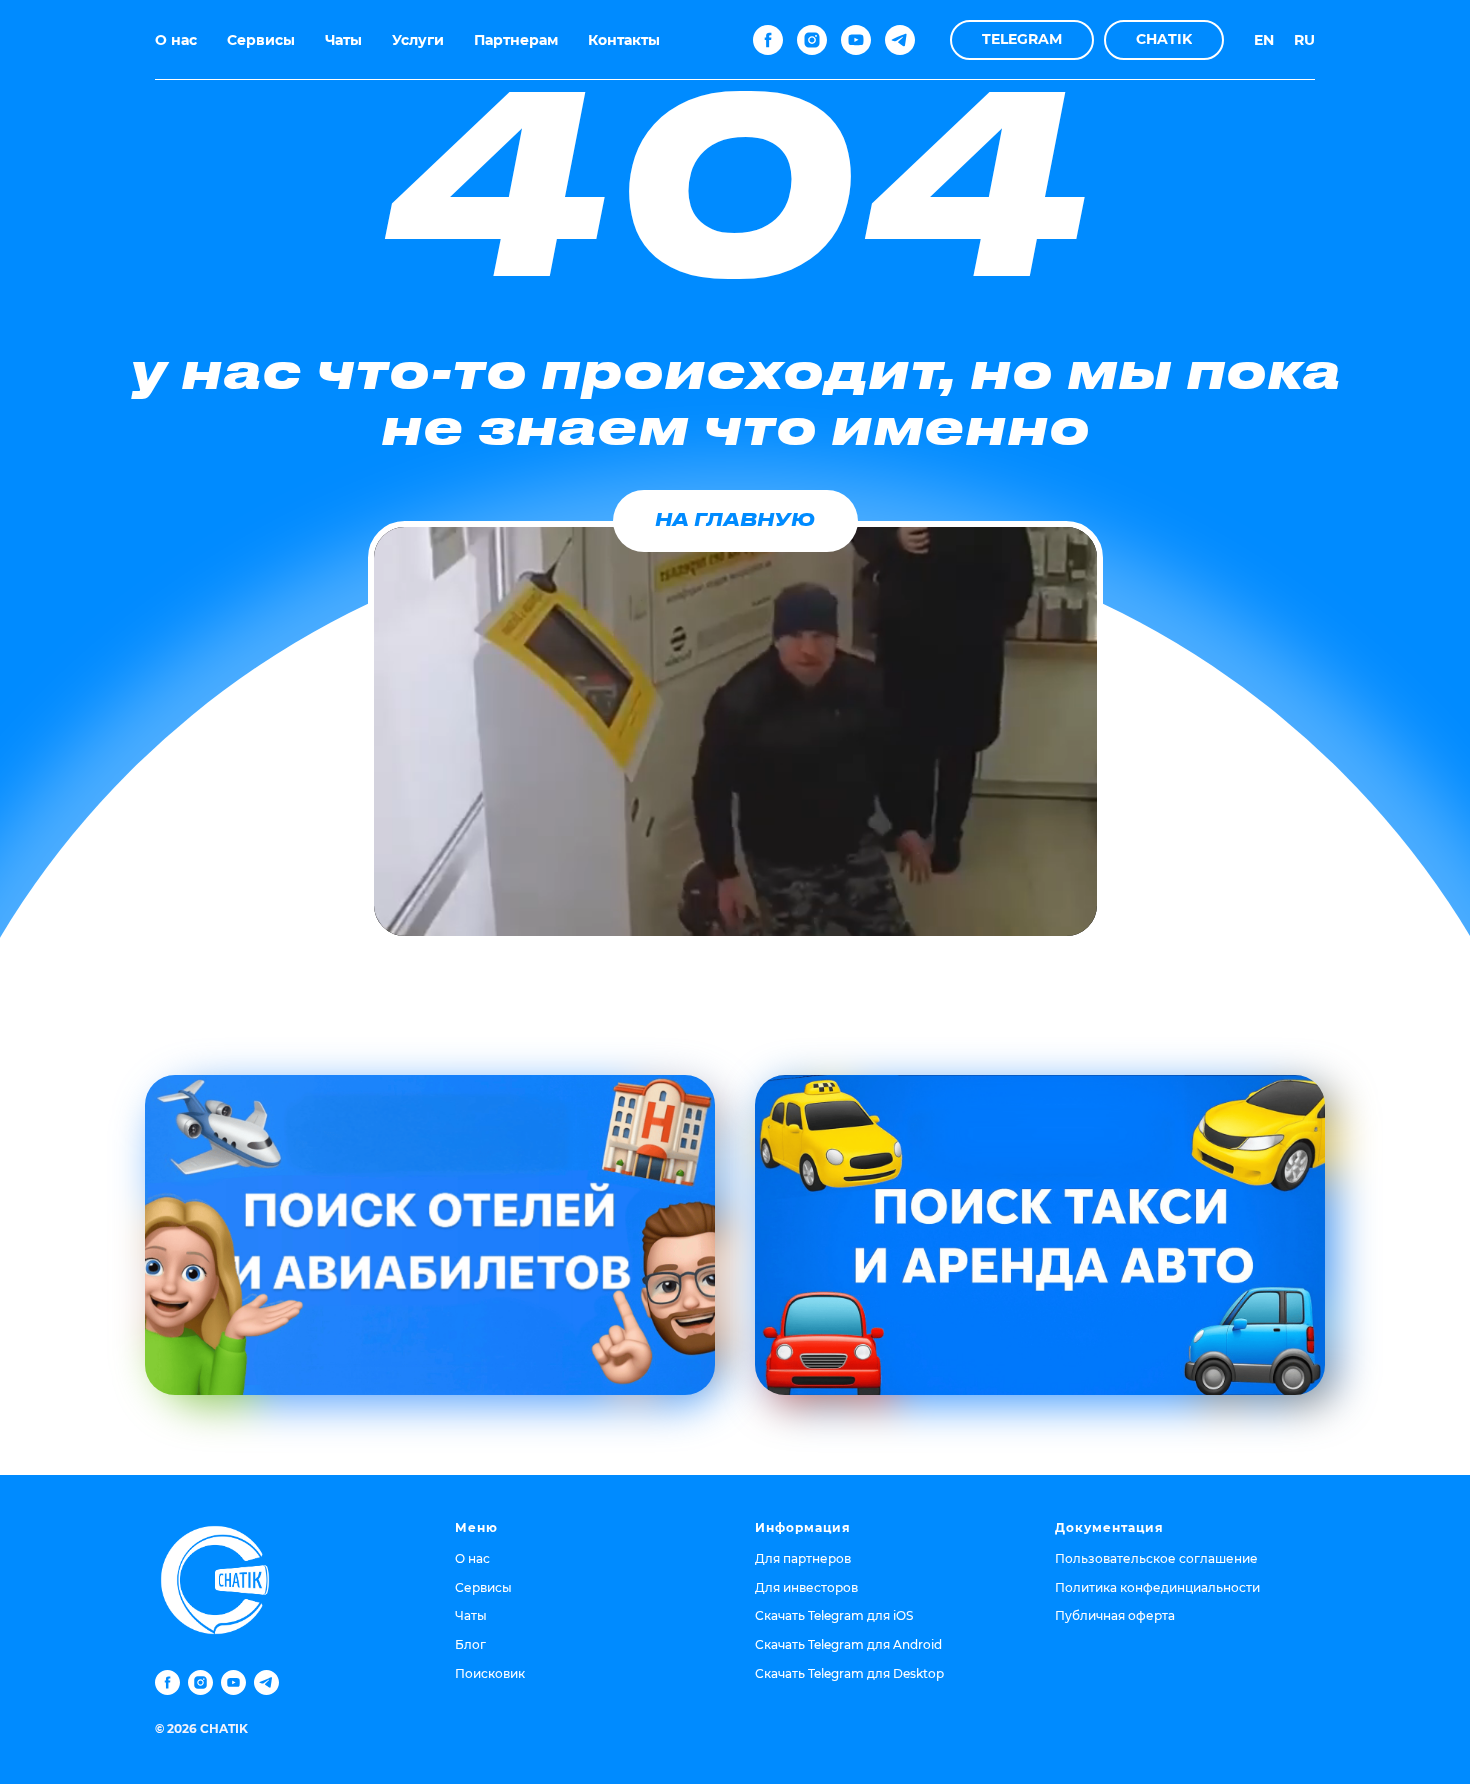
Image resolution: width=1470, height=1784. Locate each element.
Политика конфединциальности (1157, 1587)
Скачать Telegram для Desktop (849, 1673)
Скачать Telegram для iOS (834, 1615)
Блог (470, 1644)
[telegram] (900, 40)
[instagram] (812, 40)
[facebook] (768, 40)
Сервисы (261, 40)
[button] (1022, 40)
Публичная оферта (1115, 1615)
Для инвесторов (806, 1587)
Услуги (418, 40)
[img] (430, 1235)
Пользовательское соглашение (1156, 1558)
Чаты (343, 40)
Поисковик (490, 1673)
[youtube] (856, 40)
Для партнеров (803, 1558)
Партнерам (516, 40)
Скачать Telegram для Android (848, 1644)
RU (1304, 40)
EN (1264, 40)
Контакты (624, 40)
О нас (176, 40)
